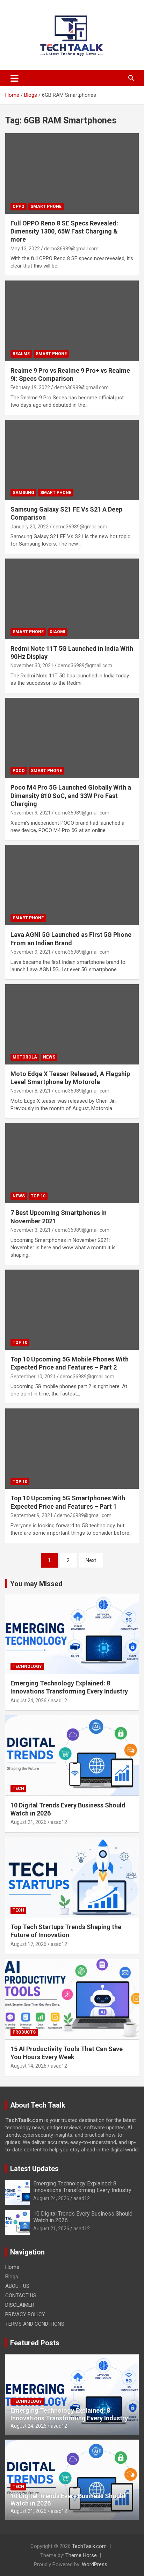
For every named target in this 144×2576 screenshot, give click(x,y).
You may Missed (36, 1584)
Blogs (12, 2277)
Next (91, 1560)
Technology (27, 1666)
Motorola (25, 1057)
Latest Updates (34, 2169)
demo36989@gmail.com (71, 249)
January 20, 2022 (30, 527)
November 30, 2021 (32, 665)
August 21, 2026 (28, 1822)
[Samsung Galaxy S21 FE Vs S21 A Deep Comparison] (72, 460)
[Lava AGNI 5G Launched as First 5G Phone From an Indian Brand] (72, 885)
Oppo (19, 207)
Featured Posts (35, 2343)
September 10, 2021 (33, 1377)
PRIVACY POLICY (25, 2314)
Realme (21, 354)
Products (24, 2032)
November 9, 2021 (31, 813)
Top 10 (38, 1196)
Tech (18, 1789)
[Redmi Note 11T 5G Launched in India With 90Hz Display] (72, 599)
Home (12, 2267)
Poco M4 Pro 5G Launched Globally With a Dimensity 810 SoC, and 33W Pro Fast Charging (71, 796)
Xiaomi (57, 632)
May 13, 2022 (25, 249)
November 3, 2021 (31, 1230)
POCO (19, 771)
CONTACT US (21, 2296)
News (49, 1057)
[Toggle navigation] (15, 78)
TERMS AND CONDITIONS (35, 2324)
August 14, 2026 (28, 2066)
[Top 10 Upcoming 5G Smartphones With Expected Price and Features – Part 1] (72, 1449)
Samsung (23, 493)
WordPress (95, 2564)
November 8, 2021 (31, 1091)
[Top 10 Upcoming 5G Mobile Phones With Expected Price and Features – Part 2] (72, 1310)
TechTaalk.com (89, 2546)
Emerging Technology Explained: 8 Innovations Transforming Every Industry (82, 2187)
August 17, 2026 (28, 1944)
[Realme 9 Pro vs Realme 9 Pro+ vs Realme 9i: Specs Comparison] (72, 321)
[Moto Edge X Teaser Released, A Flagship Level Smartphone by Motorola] (72, 1024)
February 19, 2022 (30, 387)
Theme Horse (81, 2555)
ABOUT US (17, 2286)
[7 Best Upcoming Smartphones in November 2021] (72, 1163)
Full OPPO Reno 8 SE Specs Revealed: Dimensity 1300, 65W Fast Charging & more (64, 231)
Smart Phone (46, 207)
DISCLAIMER (20, 2305)
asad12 (59, 1701)
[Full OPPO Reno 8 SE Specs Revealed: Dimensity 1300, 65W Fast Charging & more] (72, 174)
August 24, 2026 (28, 1701)
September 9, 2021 (32, 1515)
